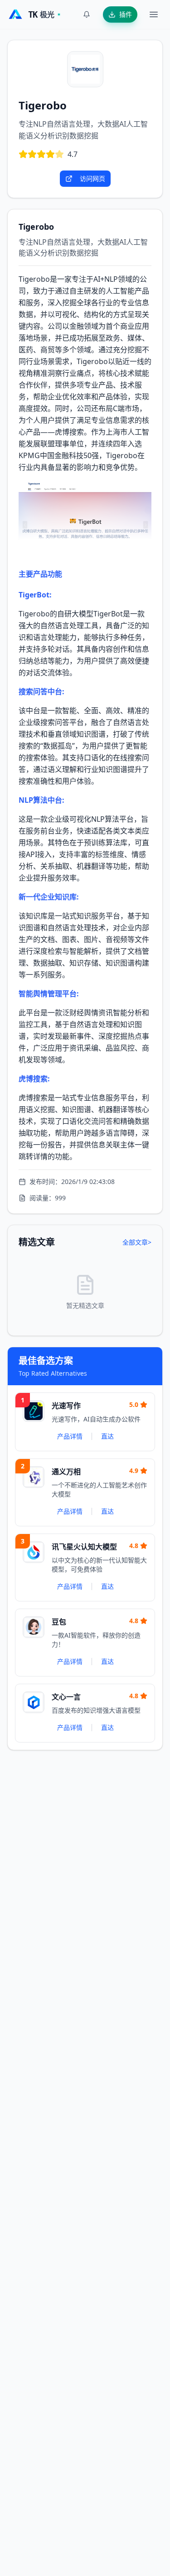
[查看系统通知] (87, 14)
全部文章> (137, 1242)
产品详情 (70, 1436)
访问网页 (92, 178)
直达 (107, 1436)
